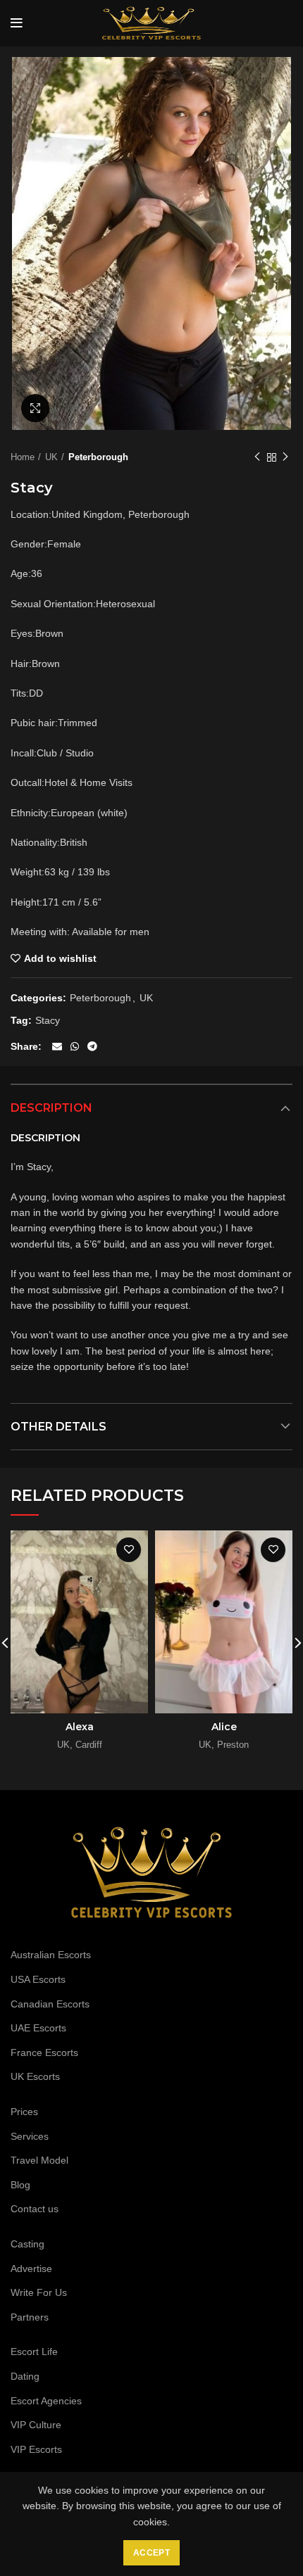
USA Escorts (38, 1979)
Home (23, 457)
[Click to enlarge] (35, 408)
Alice (224, 1727)
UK (51, 457)
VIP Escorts (36, 2449)
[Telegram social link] (92, 1046)
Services (30, 2136)
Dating (25, 2376)
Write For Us (39, 2292)
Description (51, 1108)
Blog (20, 2185)
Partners (30, 2317)
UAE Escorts (38, 2028)
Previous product (257, 457)
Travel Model (39, 2160)
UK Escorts (35, 2076)
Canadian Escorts (50, 2004)
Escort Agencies (46, 2401)
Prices (24, 2112)
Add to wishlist (60, 958)
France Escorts (44, 2052)
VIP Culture (36, 2425)
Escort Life (34, 2352)
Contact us (35, 2209)
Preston (233, 1745)
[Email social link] (57, 1046)
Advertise (31, 2269)
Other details (58, 1427)
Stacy (48, 1020)
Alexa (80, 1727)
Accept (151, 2553)
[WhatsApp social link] (75, 1046)
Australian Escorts (51, 1955)
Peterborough (98, 457)
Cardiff (89, 1745)
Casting (27, 2244)
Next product (285, 457)
